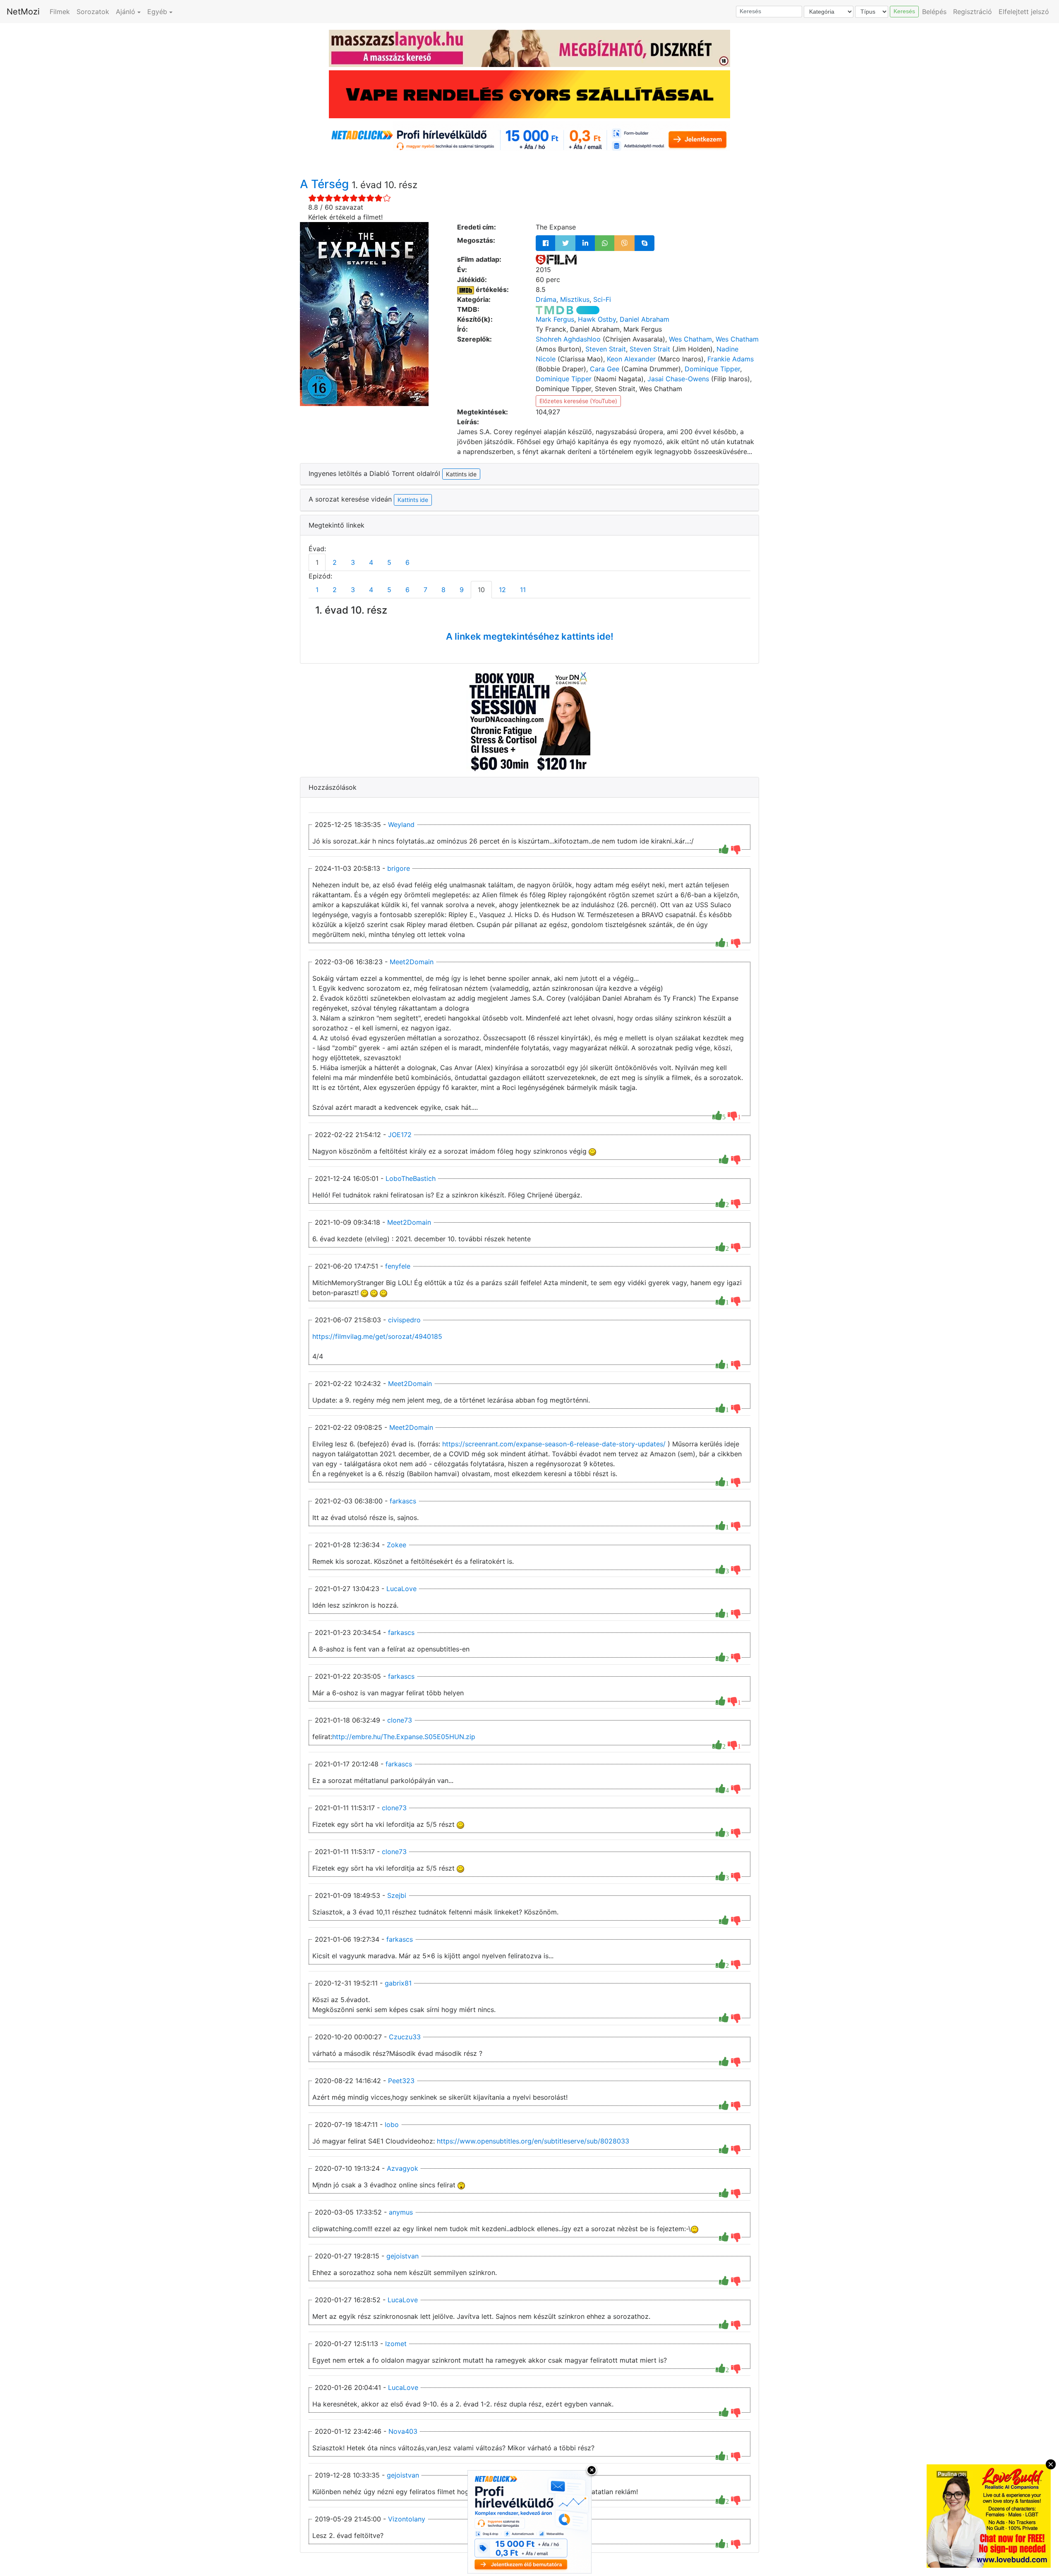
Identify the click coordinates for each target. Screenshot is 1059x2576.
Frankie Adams (731, 359)
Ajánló (126, 12)
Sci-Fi (602, 299)
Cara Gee (605, 369)
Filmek (60, 12)
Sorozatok (93, 12)
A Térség (326, 184)
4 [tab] (371, 562)
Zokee (397, 1545)
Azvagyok (403, 2168)
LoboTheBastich (411, 1178)
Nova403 (403, 2431)
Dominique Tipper (712, 369)
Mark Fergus (555, 319)
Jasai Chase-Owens (678, 379)
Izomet (396, 2344)
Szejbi (397, 1895)
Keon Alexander (631, 359)
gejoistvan (403, 2256)
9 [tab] (462, 590)
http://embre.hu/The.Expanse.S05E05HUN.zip (404, 1737)
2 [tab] (335, 562)
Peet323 (401, 2081)
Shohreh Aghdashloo (568, 339)
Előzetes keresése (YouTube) (578, 401)
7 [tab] (425, 590)
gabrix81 (398, 1983)
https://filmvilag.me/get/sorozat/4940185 (377, 1336)
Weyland (401, 824)
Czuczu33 (405, 2037)
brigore (399, 868)
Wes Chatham (690, 339)
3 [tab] (353, 562)
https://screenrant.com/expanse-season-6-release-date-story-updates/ (554, 1444)
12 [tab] (502, 590)
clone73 (400, 1720)
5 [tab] (389, 562)
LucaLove (401, 1589)
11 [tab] (523, 590)
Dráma (546, 299)
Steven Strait (606, 349)
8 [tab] (443, 590)
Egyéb (157, 12)
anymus (401, 2212)
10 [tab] (481, 590)
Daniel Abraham (645, 319)
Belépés (934, 12)
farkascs (403, 1501)
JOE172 (400, 1135)
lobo (392, 2124)
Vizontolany (407, 2519)
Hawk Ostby (597, 319)
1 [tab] (317, 562)
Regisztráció (973, 12)
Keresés (904, 11)
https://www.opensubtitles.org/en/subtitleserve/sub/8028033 (533, 2141)
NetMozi (23, 12)
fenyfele (398, 1266)
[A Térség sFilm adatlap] (556, 259)
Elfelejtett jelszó (1024, 12)
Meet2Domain (412, 962)
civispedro (404, 1320)
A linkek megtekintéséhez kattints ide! (530, 636)
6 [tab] (407, 562)
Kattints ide (413, 500)
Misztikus (575, 299)
